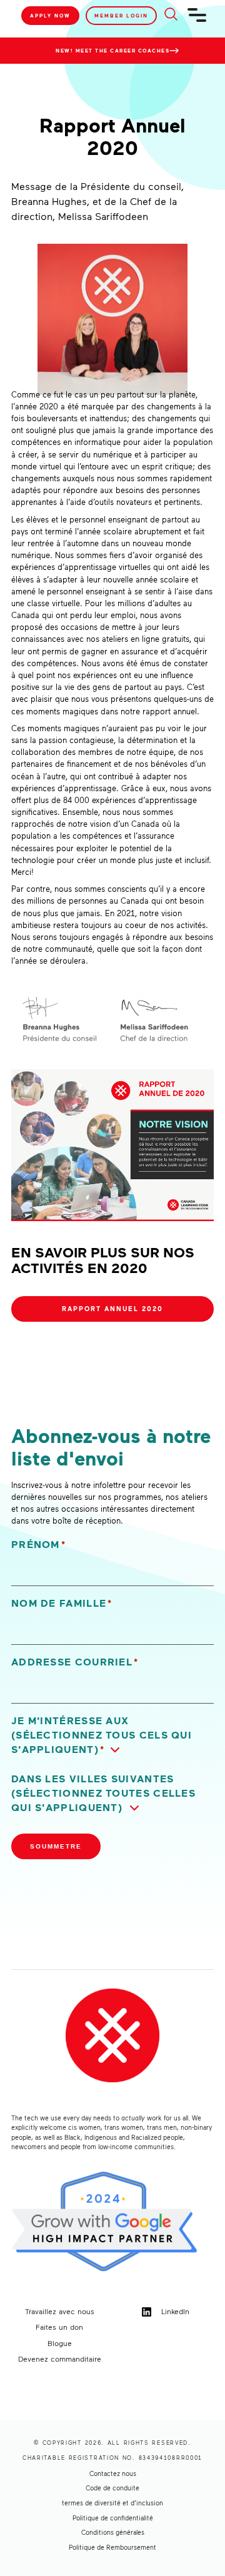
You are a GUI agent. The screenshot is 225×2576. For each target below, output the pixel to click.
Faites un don (59, 2327)
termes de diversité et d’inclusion (112, 2503)
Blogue (60, 2343)
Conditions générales (113, 2532)
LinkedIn (174, 2311)
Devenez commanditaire (60, 2359)
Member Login (121, 16)
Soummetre (56, 1846)
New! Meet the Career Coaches (112, 51)
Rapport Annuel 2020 (112, 1309)
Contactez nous (113, 2474)
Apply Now (50, 16)
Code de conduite (112, 2488)
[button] (112, 1735)
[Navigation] (197, 20)
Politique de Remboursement (112, 2547)
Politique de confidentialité (113, 2518)
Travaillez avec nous (60, 2311)
